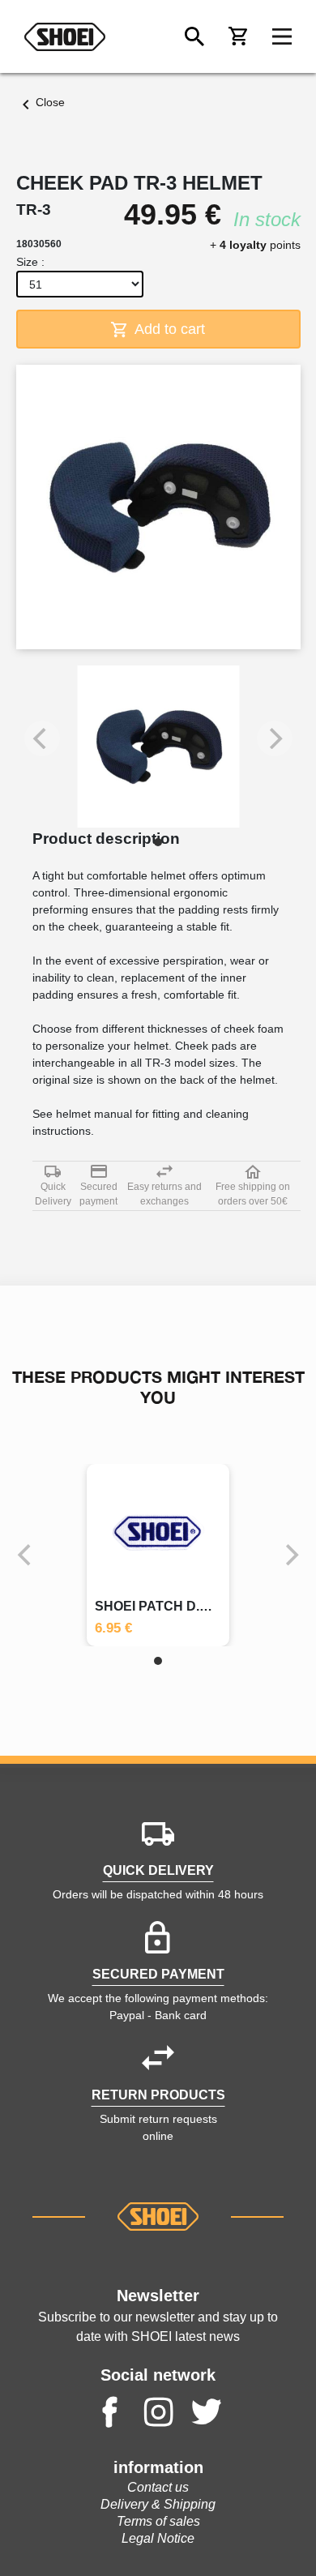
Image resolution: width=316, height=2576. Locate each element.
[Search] (194, 36)
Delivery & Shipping (158, 2504)
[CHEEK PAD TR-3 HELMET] (158, 747)
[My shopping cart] (238, 36)
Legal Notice (158, 2538)
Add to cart (168, 329)
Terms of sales (158, 2521)
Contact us (158, 2487)
